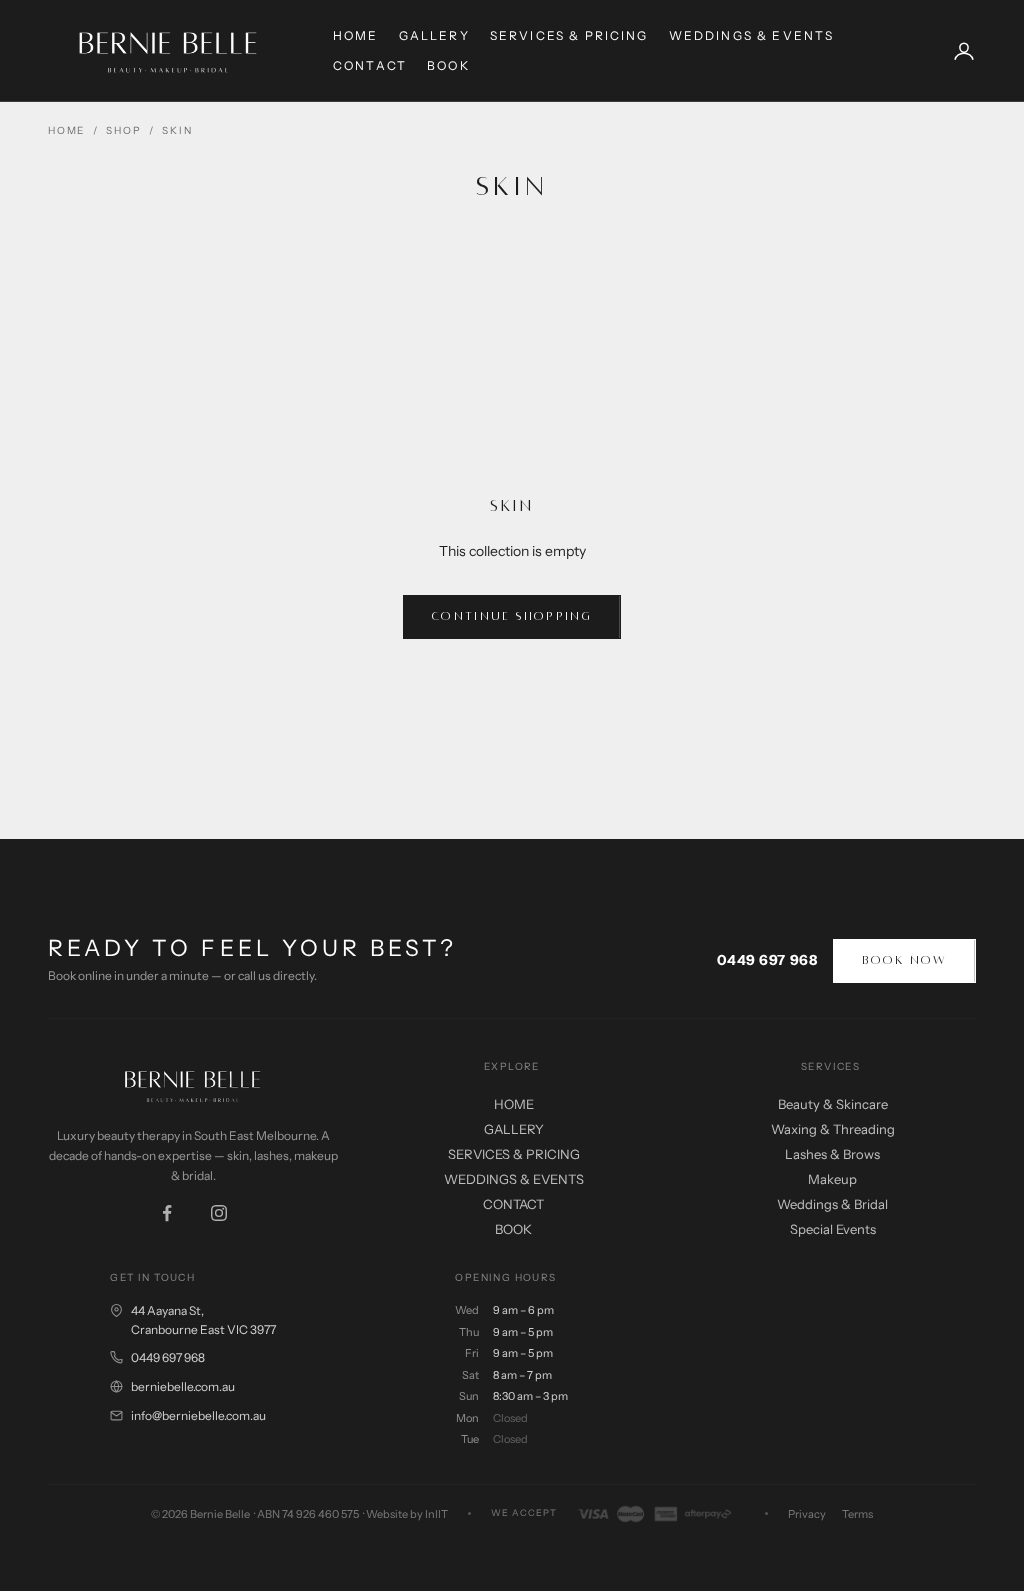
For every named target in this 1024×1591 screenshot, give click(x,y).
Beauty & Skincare (833, 1104)
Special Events (833, 1229)
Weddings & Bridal (832, 1204)
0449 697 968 (767, 960)
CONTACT (370, 65)
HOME (356, 35)
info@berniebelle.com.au (198, 1415)
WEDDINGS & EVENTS (752, 35)
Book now (904, 960)
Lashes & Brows (832, 1154)
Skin (177, 130)
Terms (857, 1514)
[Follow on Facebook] (167, 1213)
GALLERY (434, 35)
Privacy (807, 1514)
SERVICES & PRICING (569, 35)
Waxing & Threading (833, 1129)
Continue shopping (512, 616)
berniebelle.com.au (183, 1386)
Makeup (832, 1179)
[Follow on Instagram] (219, 1213)
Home (66, 130)
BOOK (448, 65)
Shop (123, 130)
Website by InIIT (407, 1514)
